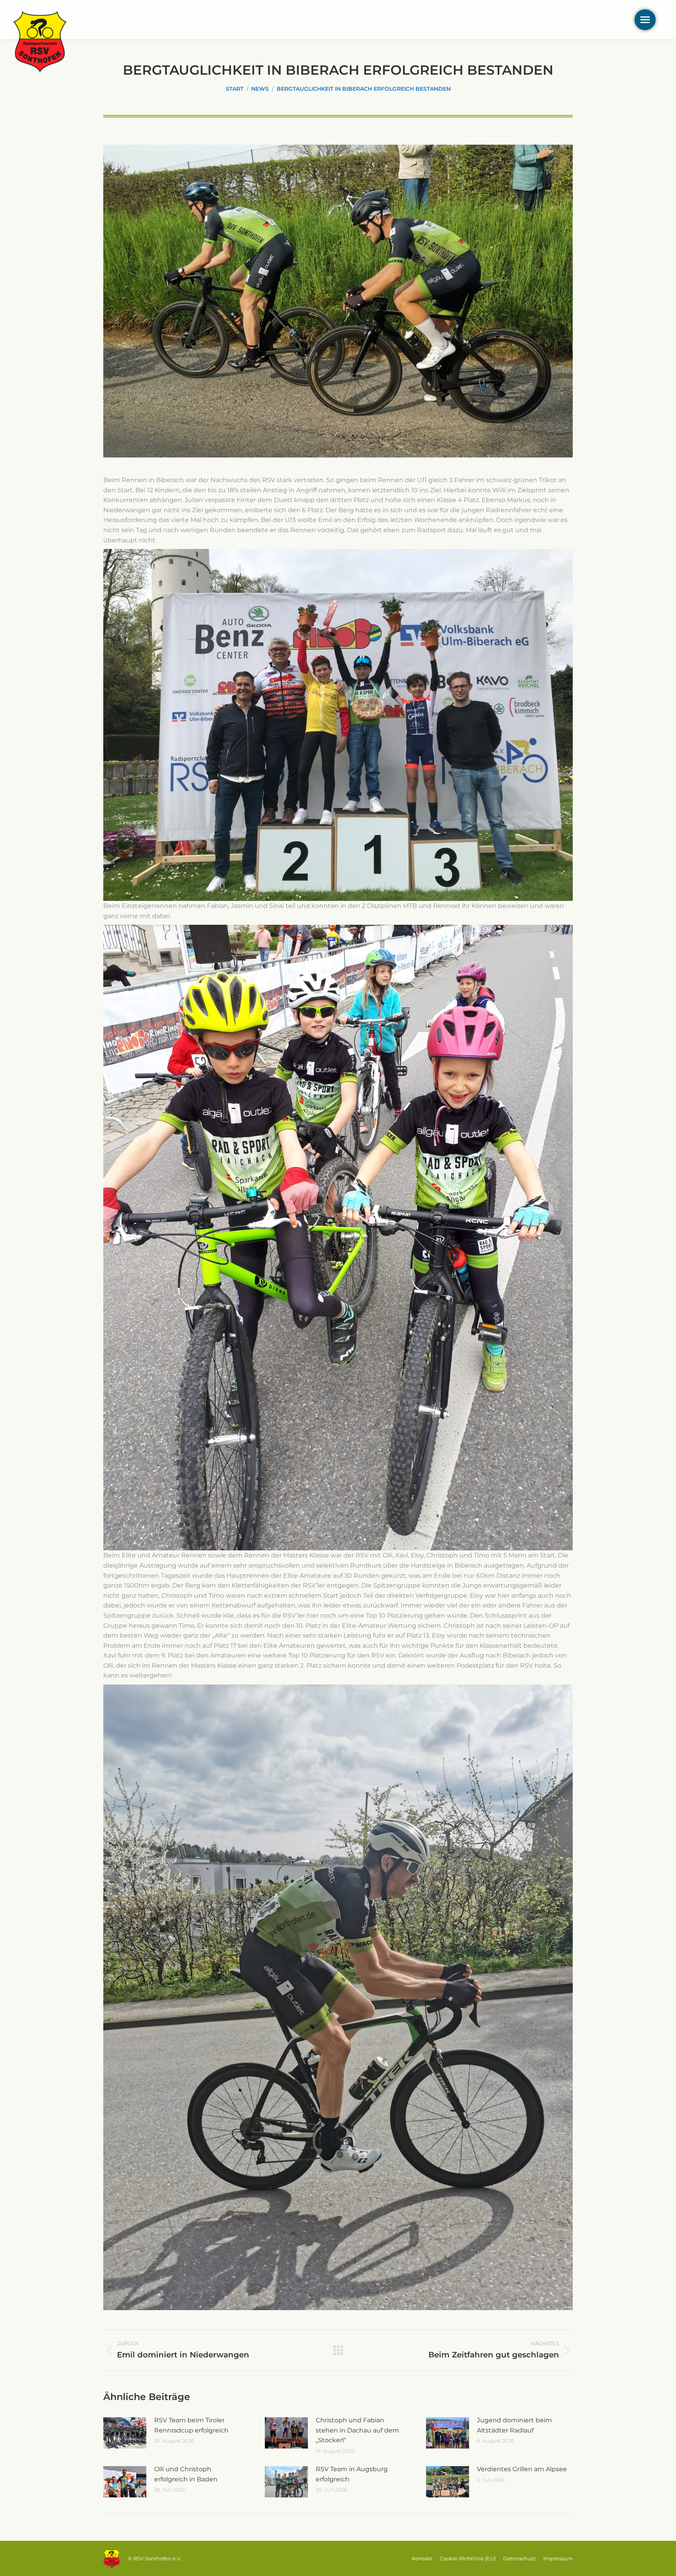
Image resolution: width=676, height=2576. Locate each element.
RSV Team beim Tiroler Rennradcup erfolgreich (191, 2425)
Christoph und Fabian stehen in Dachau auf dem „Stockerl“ (357, 2430)
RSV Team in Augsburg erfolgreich (352, 2474)
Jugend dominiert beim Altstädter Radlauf (514, 2425)
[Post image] (125, 2433)
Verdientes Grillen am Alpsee (522, 2469)
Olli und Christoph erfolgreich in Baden (186, 2474)
